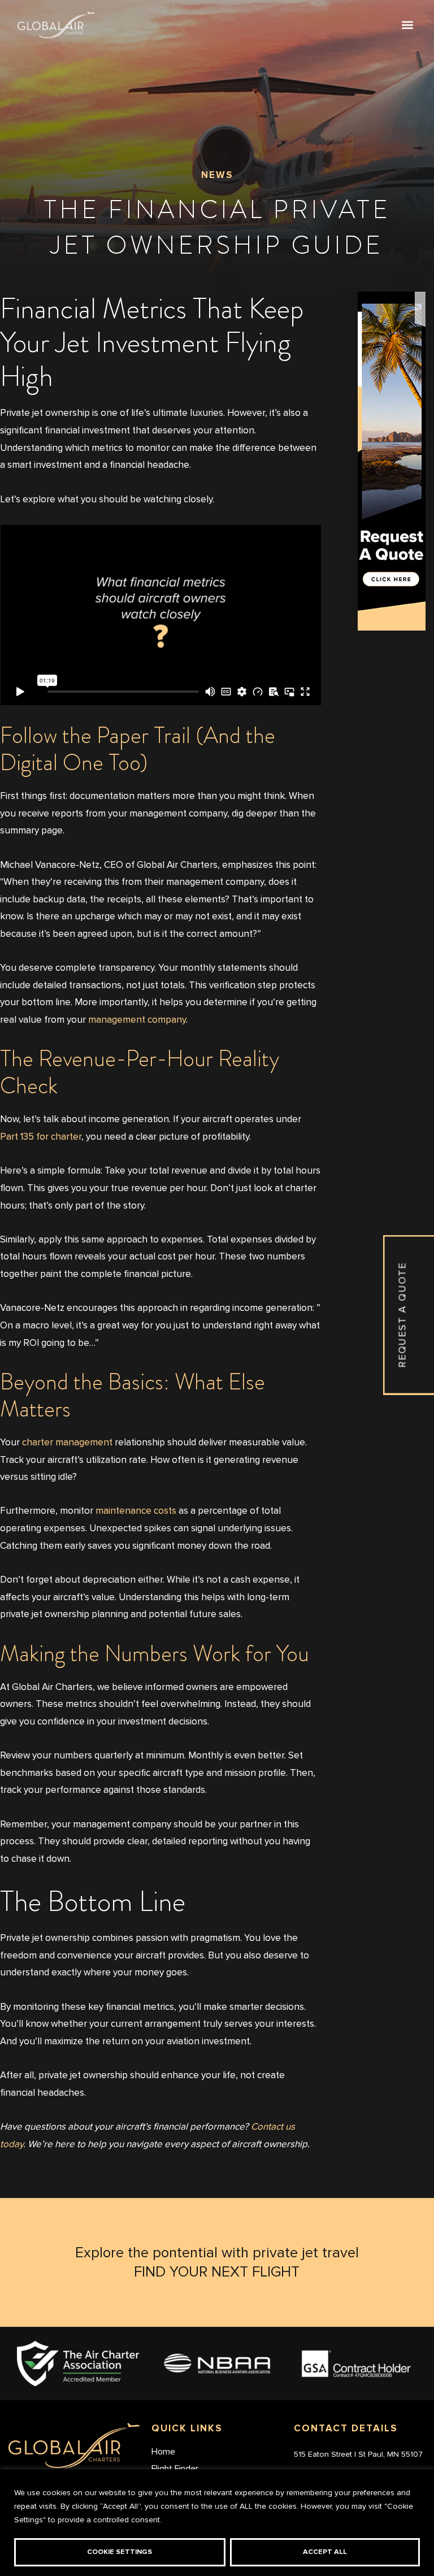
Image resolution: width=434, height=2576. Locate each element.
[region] (217, 2523)
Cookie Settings (120, 2552)
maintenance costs (136, 1511)
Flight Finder (175, 2468)
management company (137, 1020)
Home (163, 2451)
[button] (407, 25)
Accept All (325, 2552)
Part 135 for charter (41, 1137)
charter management (67, 1443)
